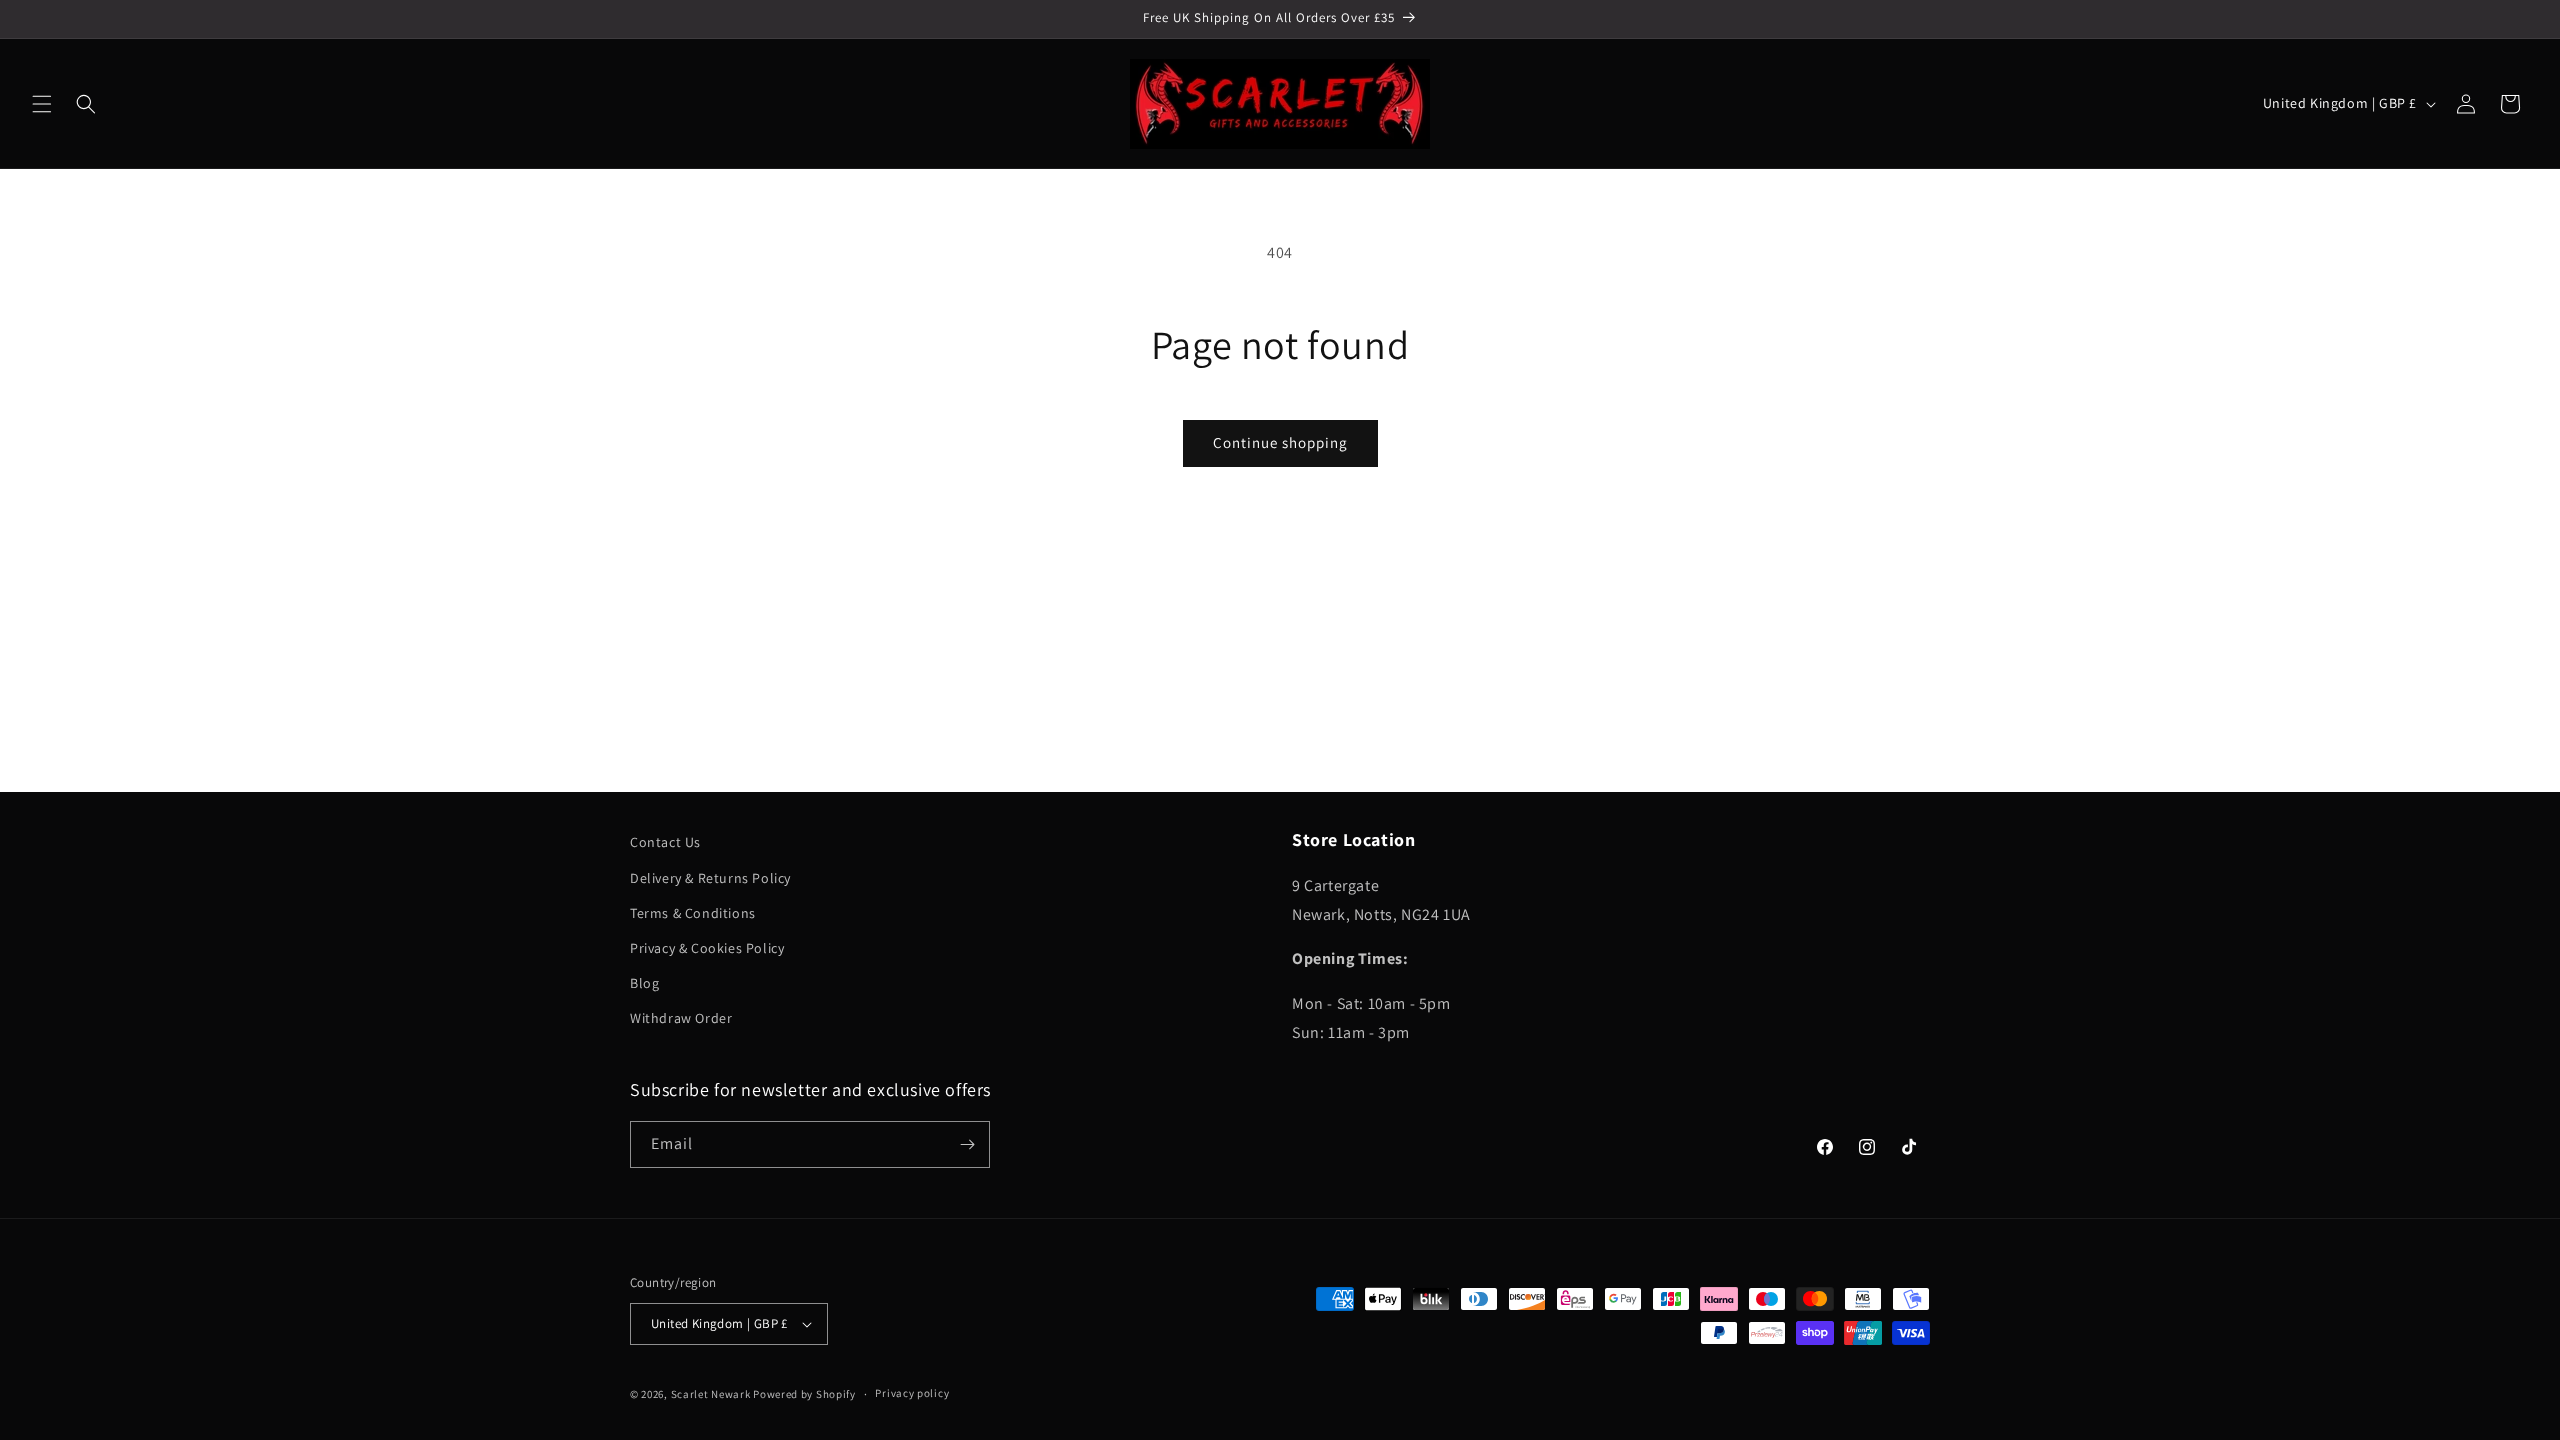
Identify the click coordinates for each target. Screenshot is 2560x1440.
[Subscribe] (967, 1144)
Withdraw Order (681, 1018)
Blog (644, 983)
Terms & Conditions (693, 913)
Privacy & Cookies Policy (707, 948)
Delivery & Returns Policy (710, 878)
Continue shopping (1280, 442)
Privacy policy (912, 1393)
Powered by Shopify (804, 1394)
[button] (42, 104)
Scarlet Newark (711, 1394)
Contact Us (665, 842)
